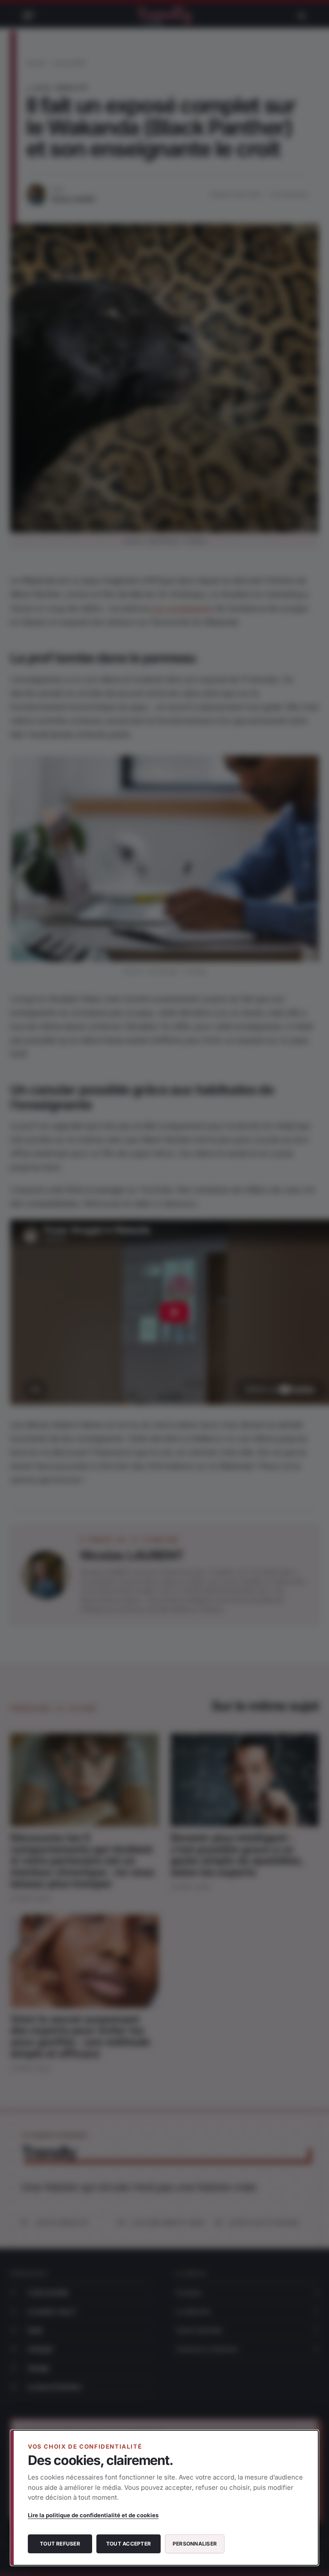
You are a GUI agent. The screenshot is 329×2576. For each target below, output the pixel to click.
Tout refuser (60, 2544)
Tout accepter (129, 2544)
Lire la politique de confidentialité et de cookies (93, 2515)
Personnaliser (195, 2544)
